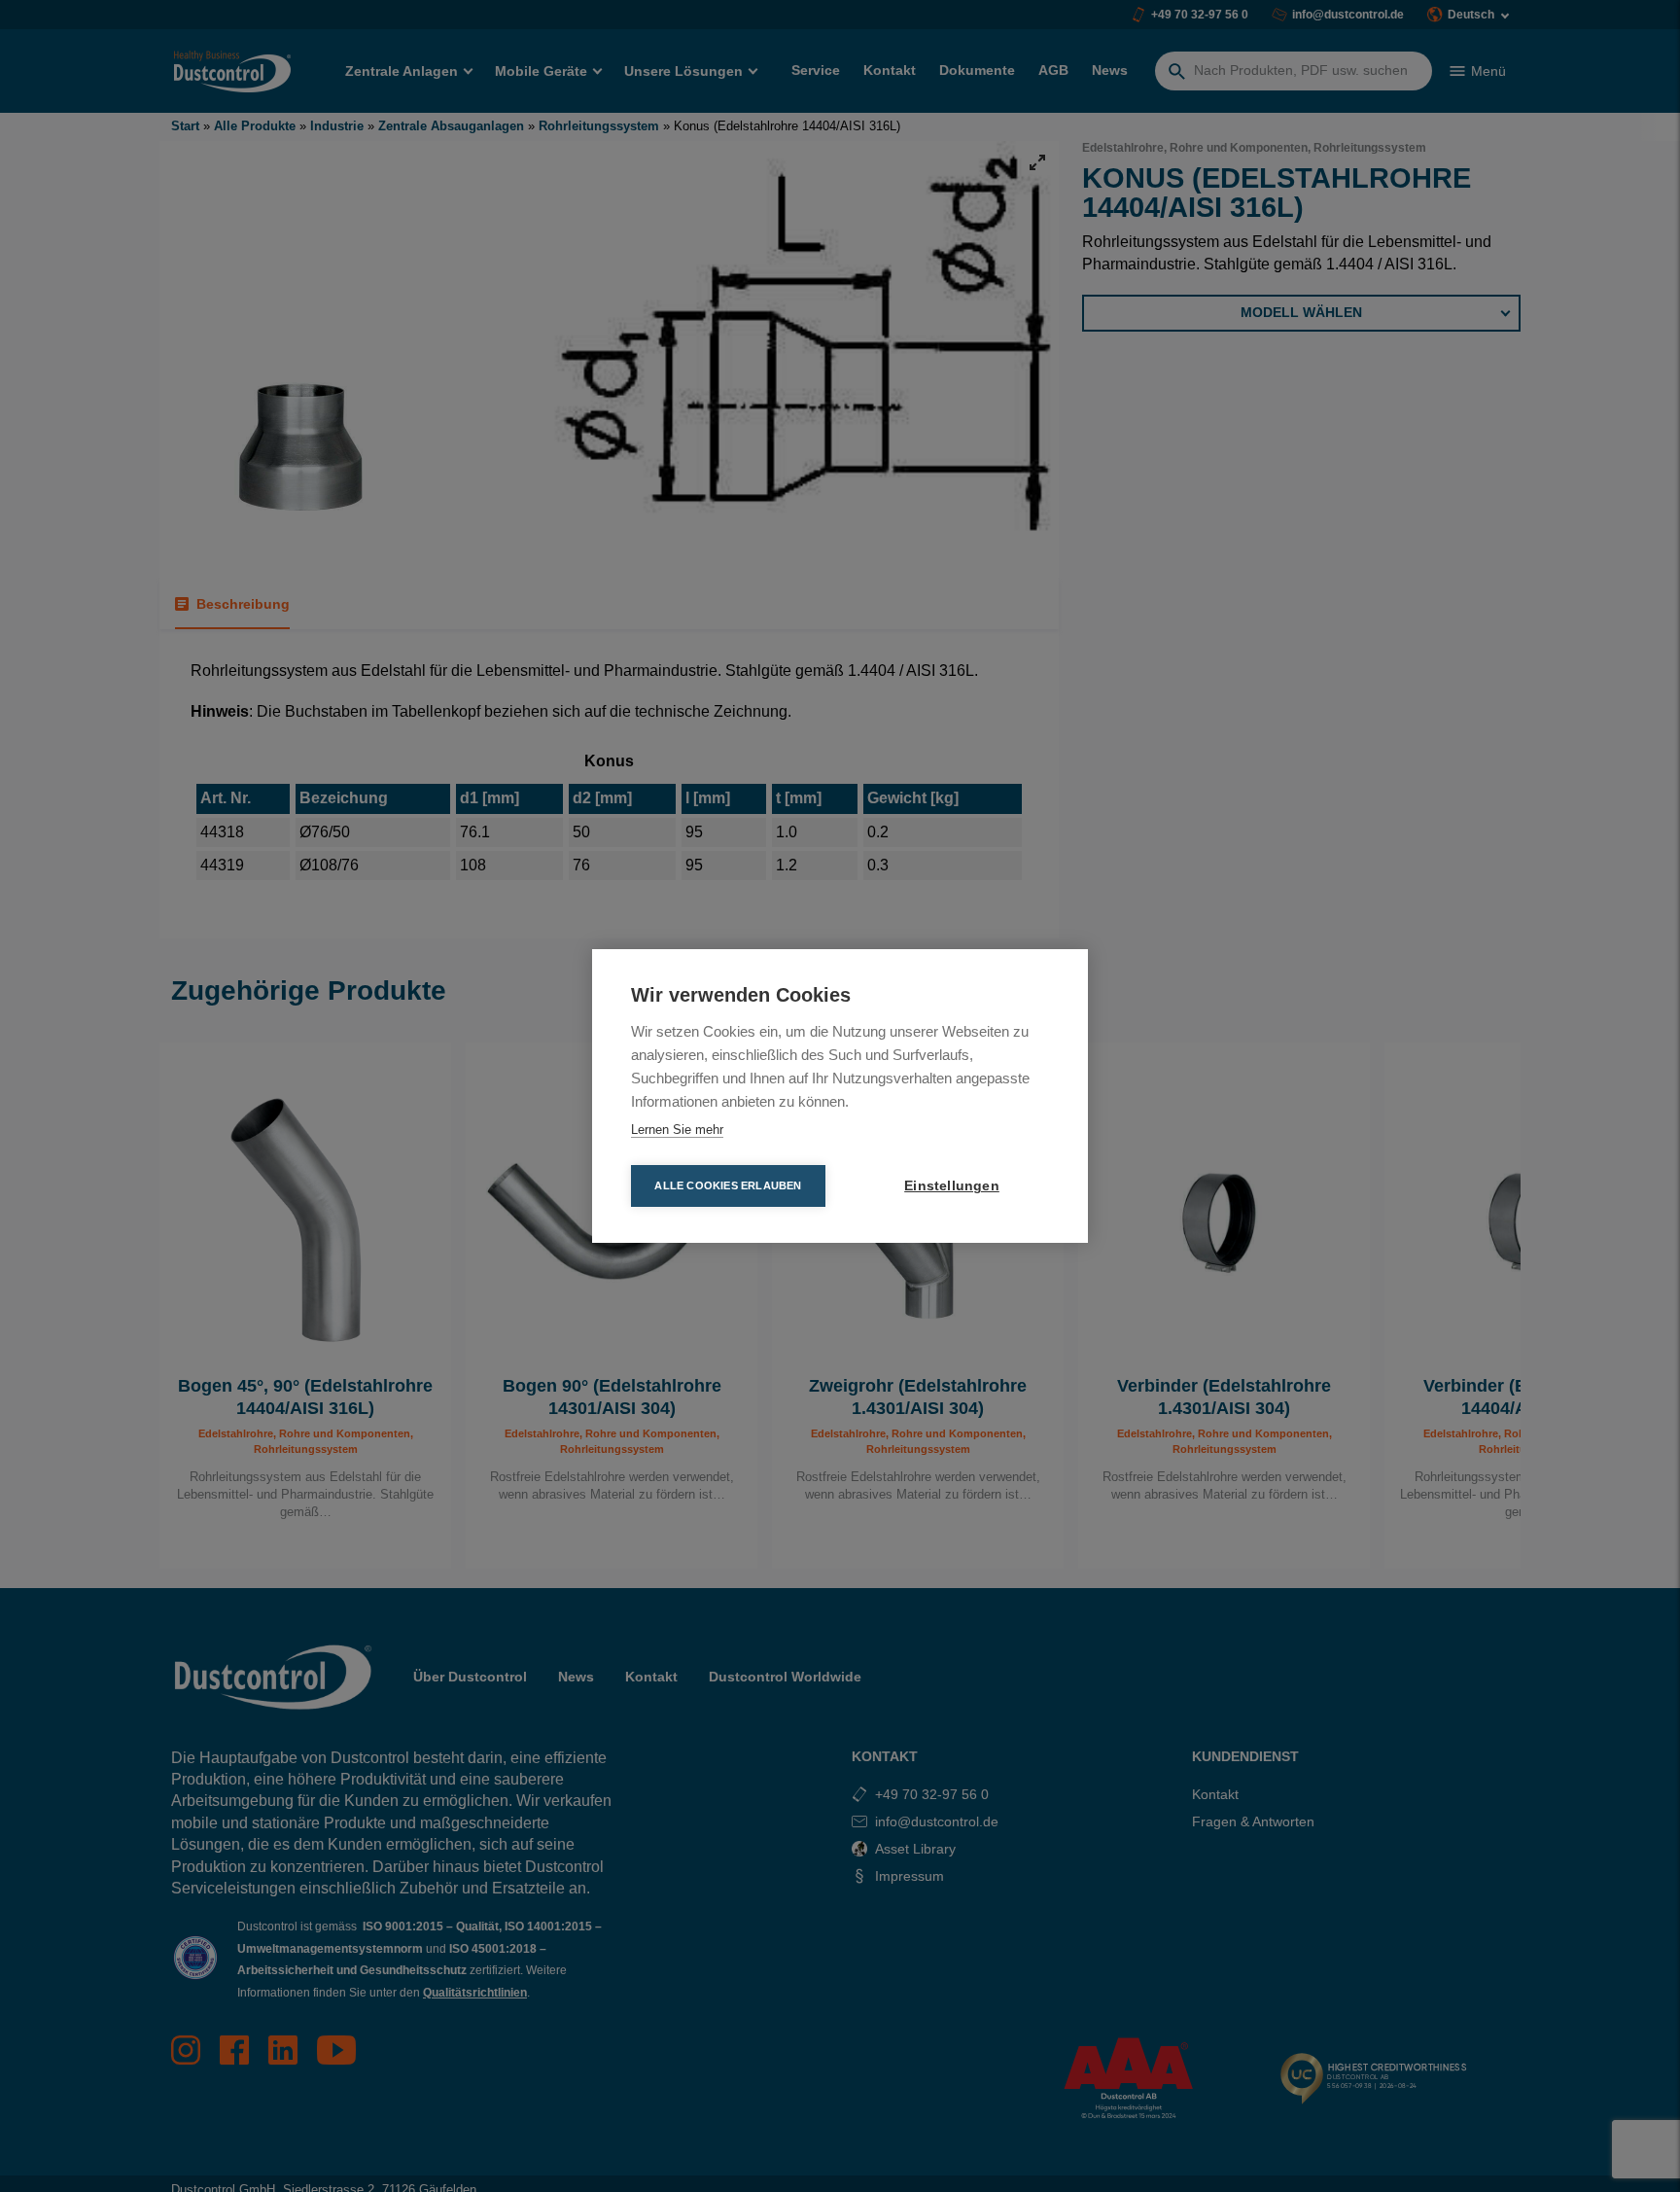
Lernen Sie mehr (677, 1130)
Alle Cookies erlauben (728, 1185)
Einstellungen (952, 1186)
